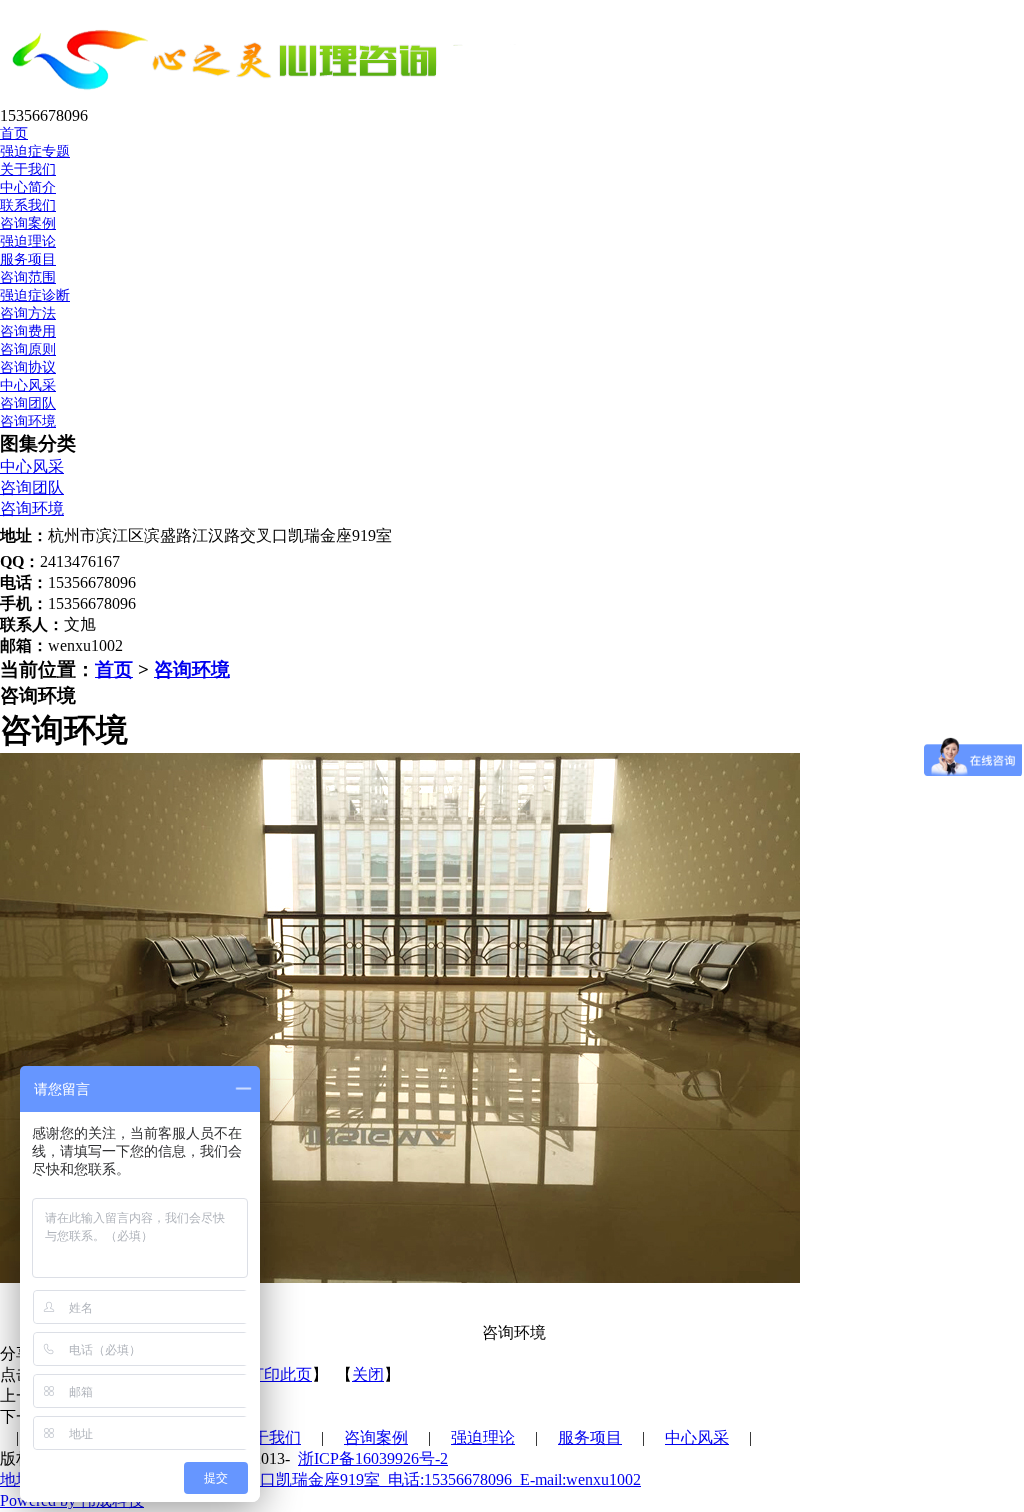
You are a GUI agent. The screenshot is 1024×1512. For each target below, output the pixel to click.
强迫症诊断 (35, 295)
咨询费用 (28, 331)
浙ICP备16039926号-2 (373, 1458)
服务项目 (590, 1437)
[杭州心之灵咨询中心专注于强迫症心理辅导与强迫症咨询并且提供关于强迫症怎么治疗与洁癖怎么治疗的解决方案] (277, 97)
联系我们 (28, 205)
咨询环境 (28, 421)
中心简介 (28, 187)
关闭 (368, 1374)
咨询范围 (28, 277)
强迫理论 (483, 1437)
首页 (114, 669)
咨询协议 (28, 367)
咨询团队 (28, 403)
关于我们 (269, 1437)
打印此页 (280, 1374)
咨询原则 (28, 349)
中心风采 (32, 466)
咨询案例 (376, 1437)
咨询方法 (28, 313)
